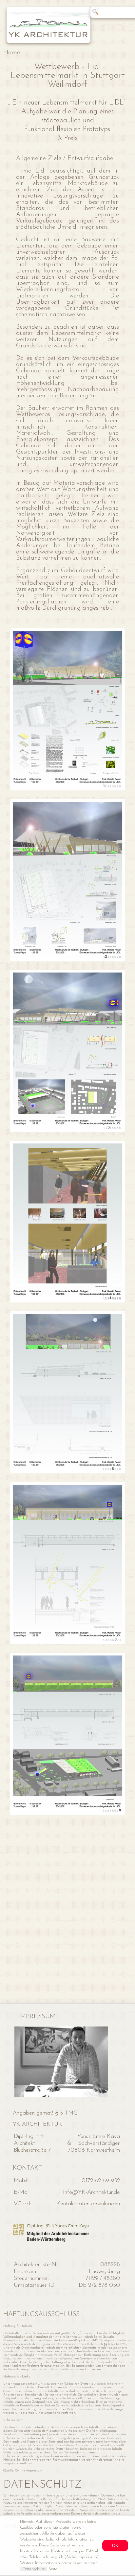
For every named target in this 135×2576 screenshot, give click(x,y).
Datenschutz (34, 2569)
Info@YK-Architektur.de (91, 2192)
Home (12, 53)
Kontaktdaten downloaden (88, 2204)
